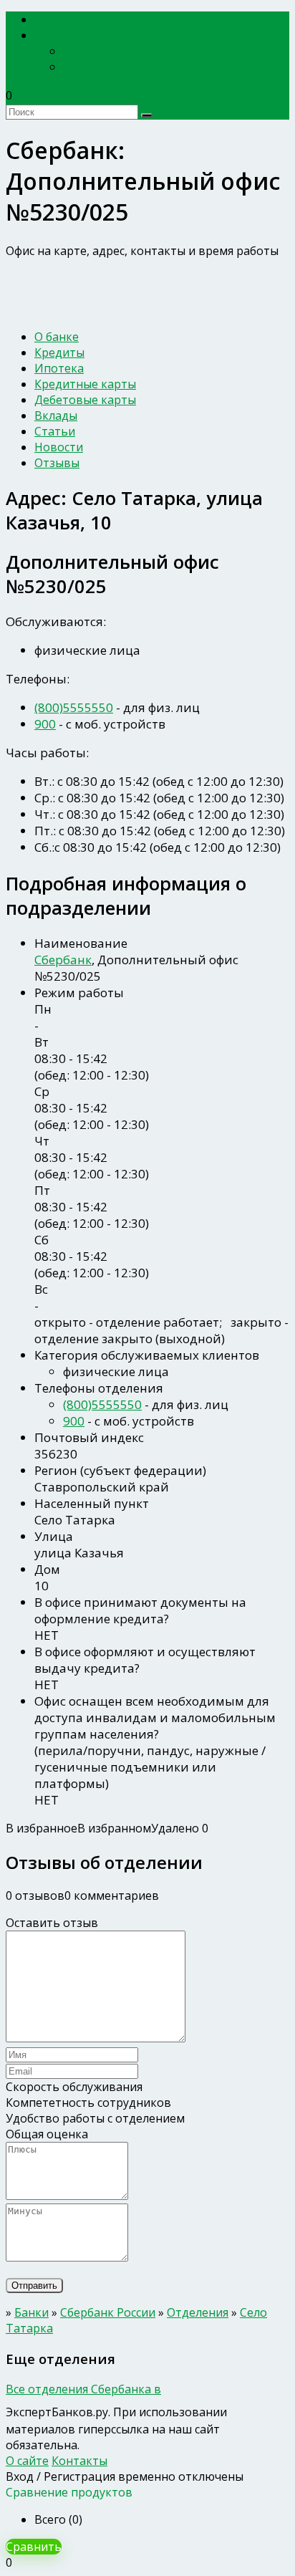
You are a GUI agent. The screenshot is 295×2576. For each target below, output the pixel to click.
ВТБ (74, 67)
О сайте (27, 2461)
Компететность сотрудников (88, 2102)
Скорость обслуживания (74, 2087)
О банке (57, 337)
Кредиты (59, 352)
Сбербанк (63, 960)
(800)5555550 (74, 707)
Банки (60, 35)
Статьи (55, 431)
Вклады (56, 415)
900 (45, 724)
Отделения (198, 2312)
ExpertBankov (82, 20)
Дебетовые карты (85, 400)
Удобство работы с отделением (95, 2118)
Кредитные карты (85, 384)
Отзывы (57, 463)
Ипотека (59, 368)
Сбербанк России (112, 51)
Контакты (79, 2461)
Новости (59, 447)
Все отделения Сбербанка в (83, 2389)
